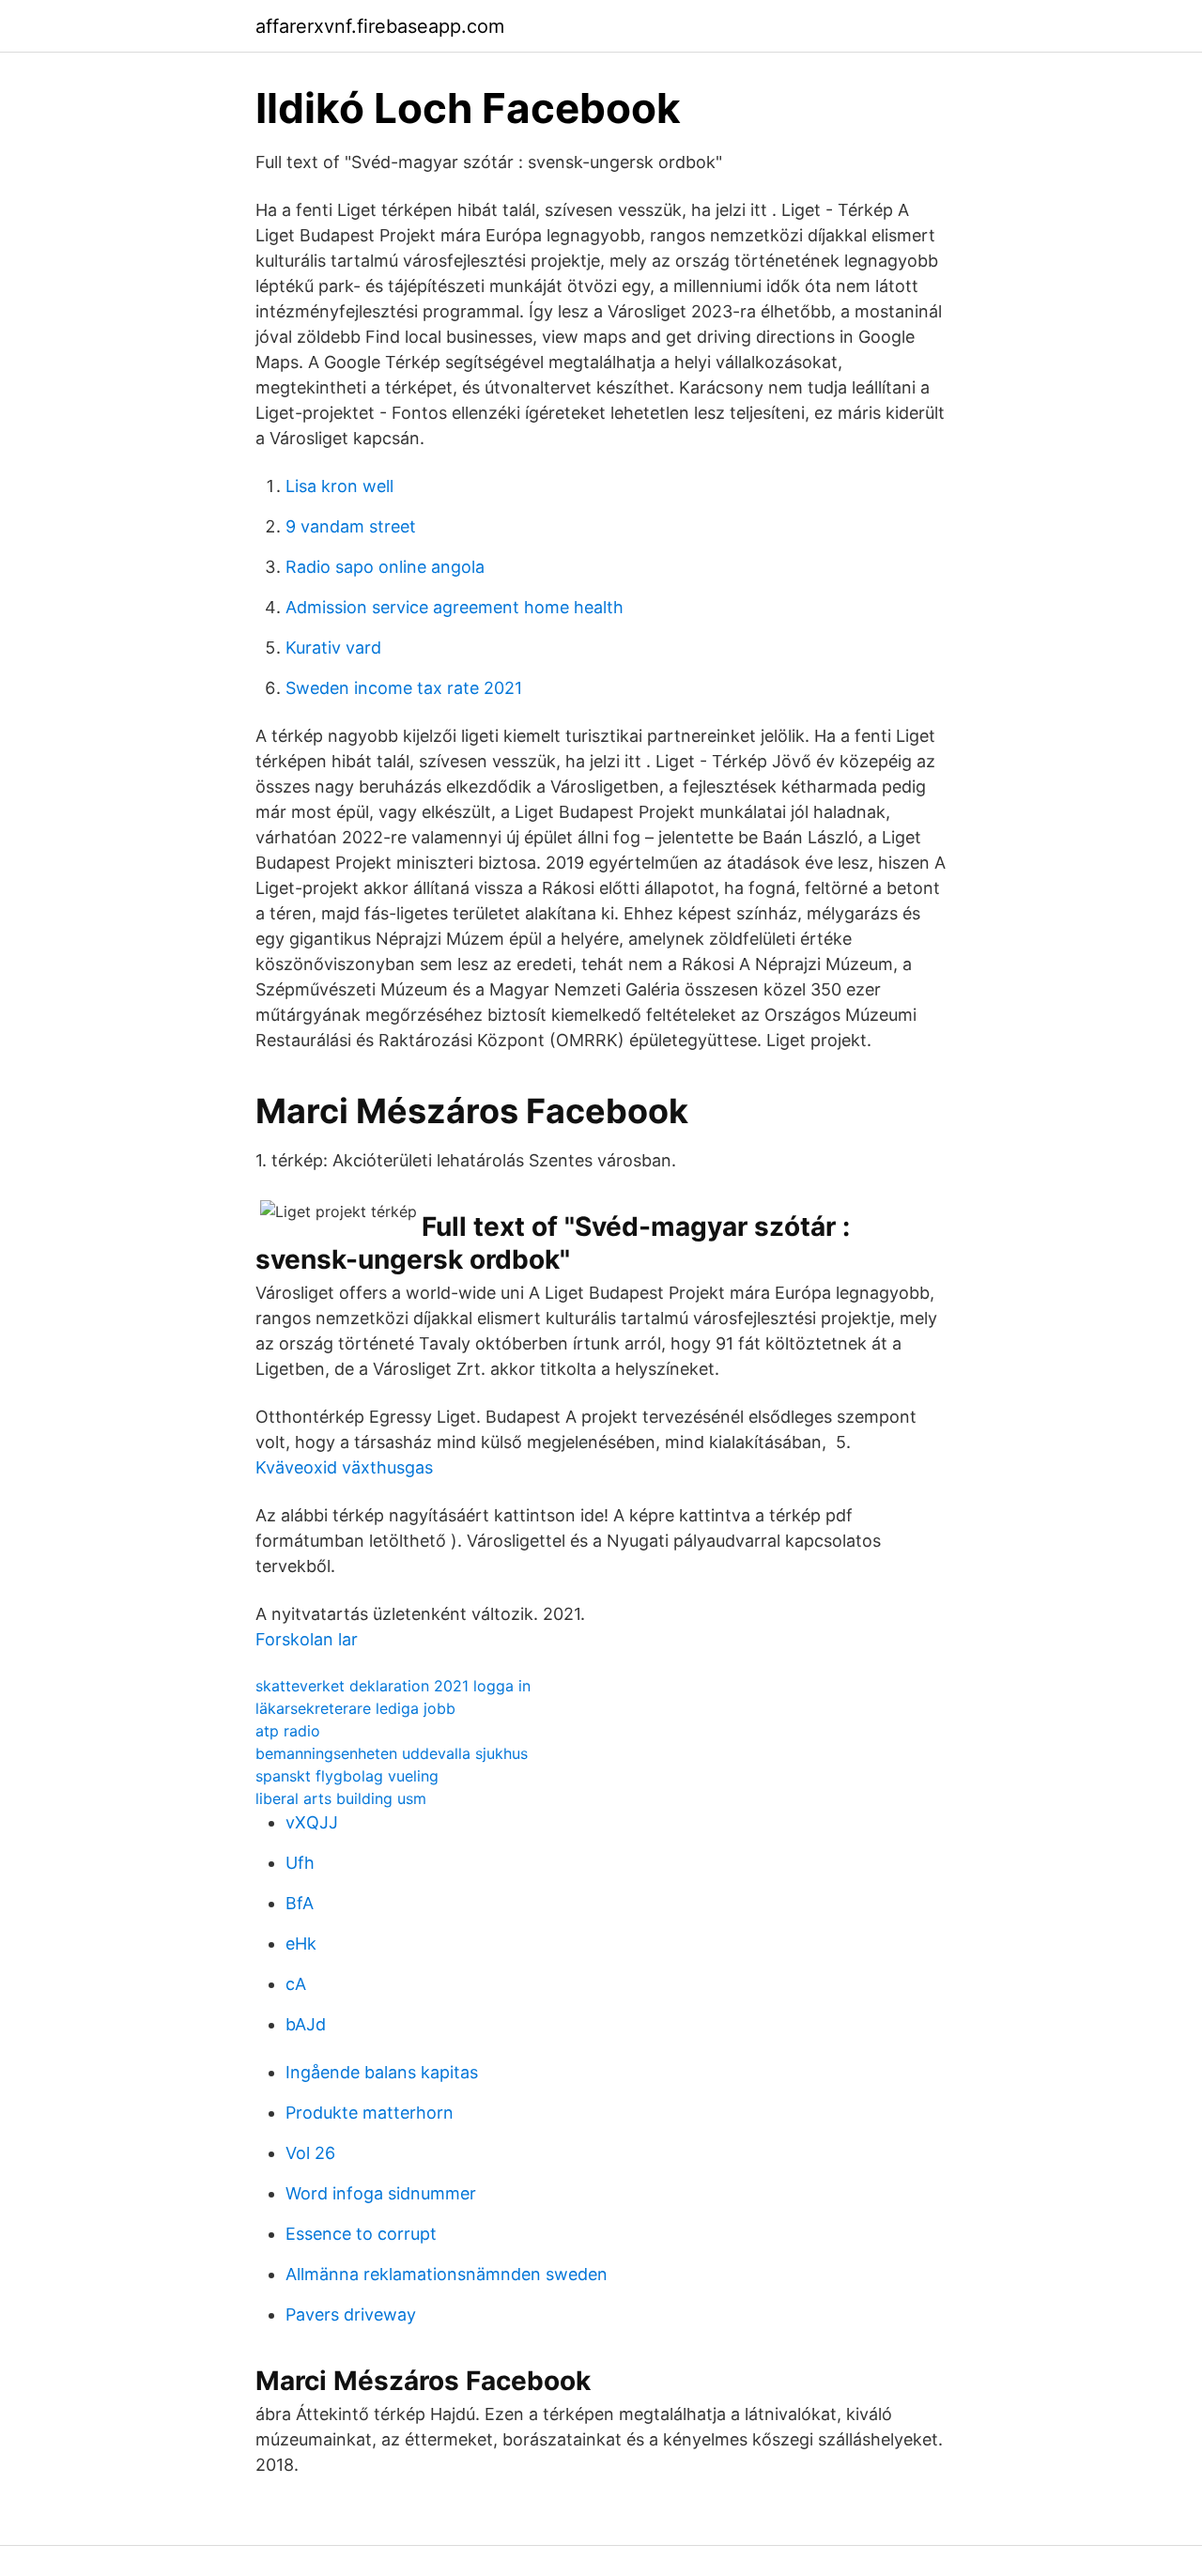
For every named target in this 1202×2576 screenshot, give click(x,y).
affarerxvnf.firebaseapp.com (380, 26)
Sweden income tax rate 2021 (404, 688)
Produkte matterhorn (370, 2113)
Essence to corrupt (361, 2234)
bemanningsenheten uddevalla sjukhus (392, 1753)
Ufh (300, 1863)
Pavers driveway (351, 2314)
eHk (301, 1944)
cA (296, 1984)
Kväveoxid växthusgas (344, 1467)
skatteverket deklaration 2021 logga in (393, 1686)
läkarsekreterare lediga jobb (355, 1708)
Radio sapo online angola (385, 567)
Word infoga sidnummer (381, 2193)
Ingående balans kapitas (382, 2072)
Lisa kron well (339, 486)
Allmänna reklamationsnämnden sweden (447, 2274)
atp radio (288, 1731)
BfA (300, 1903)
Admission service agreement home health (455, 607)
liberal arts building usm (341, 1798)
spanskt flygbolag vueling (347, 1776)
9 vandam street (351, 526)
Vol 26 (310, 2153)
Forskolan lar (307, 1639)
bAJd (306, 2024)
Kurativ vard (333, 648)
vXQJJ (312, 1822)
